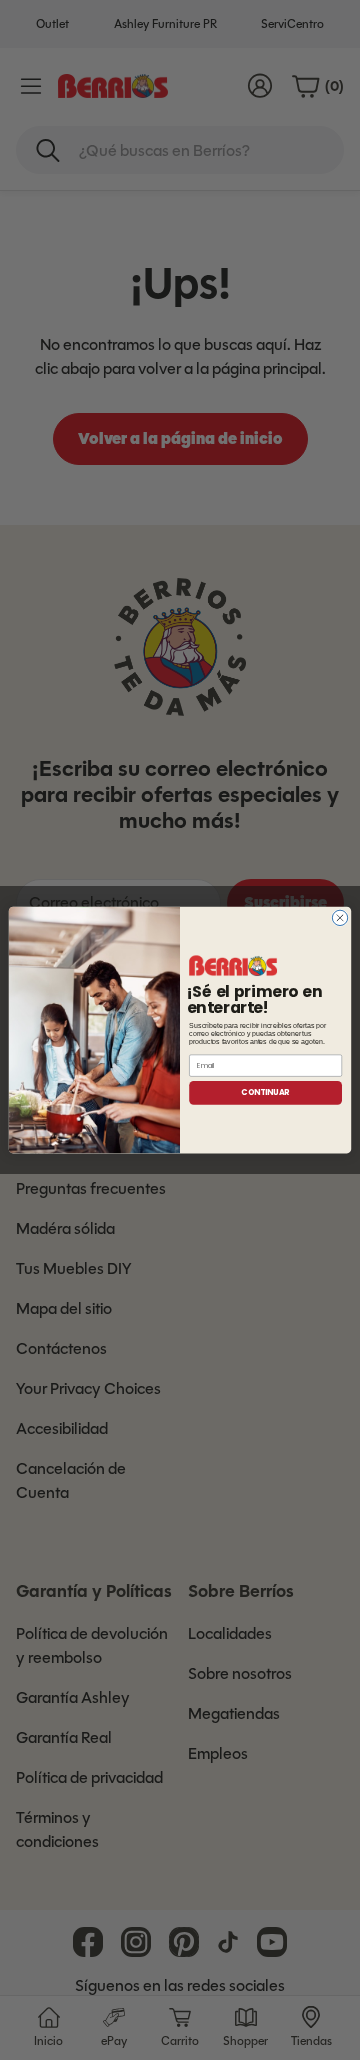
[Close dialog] (339, 917)
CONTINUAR (265, 1092)
